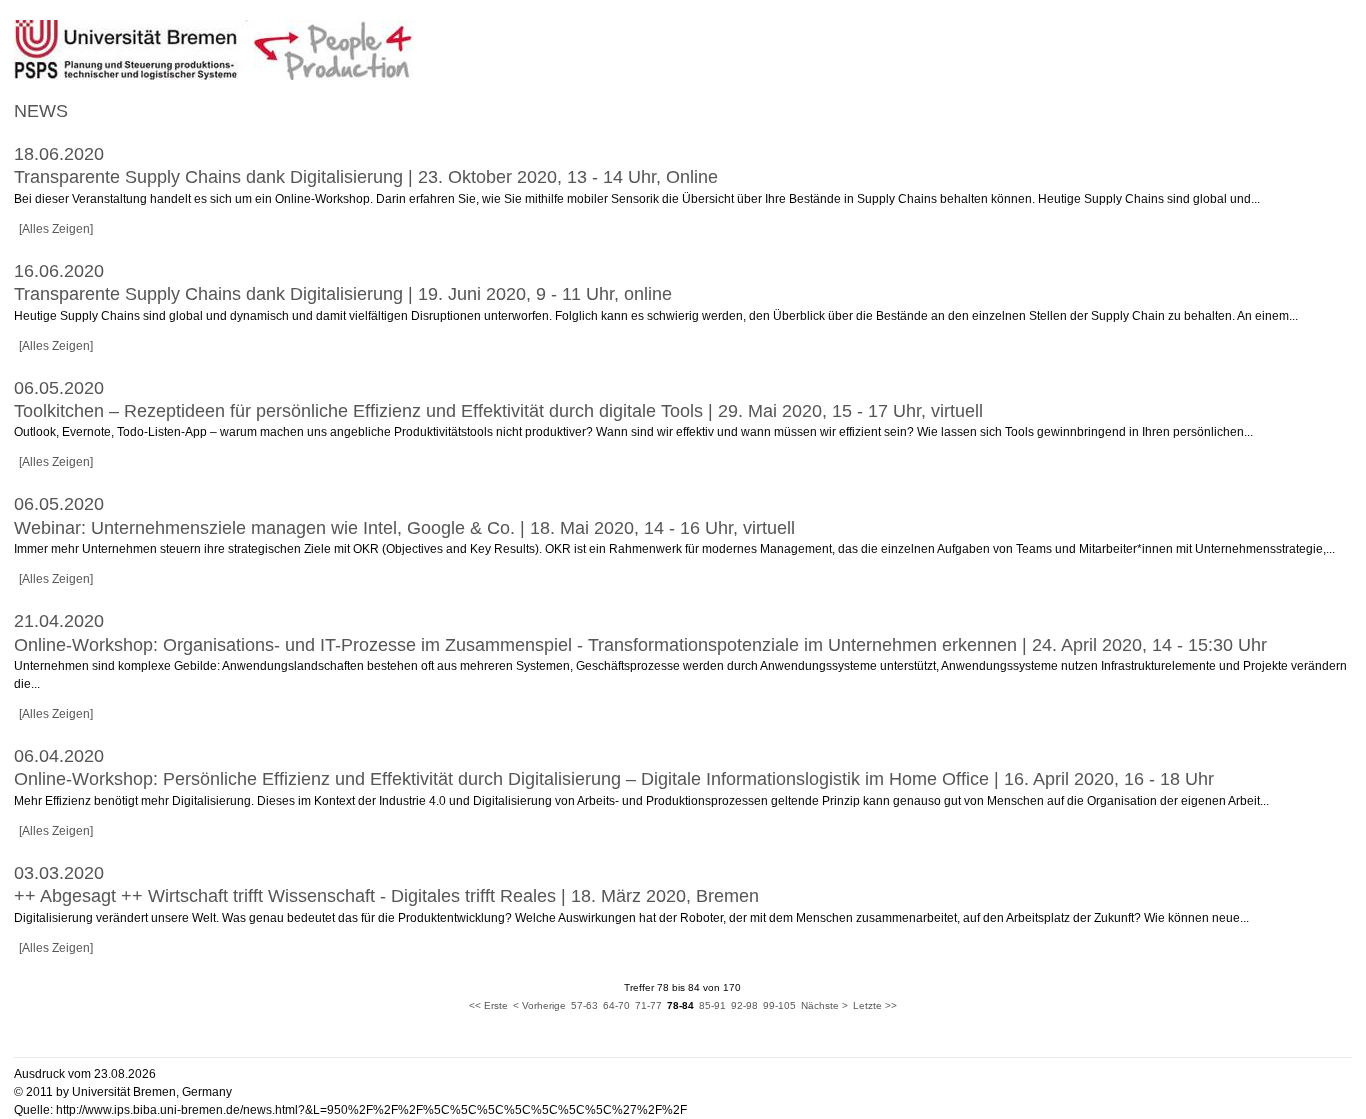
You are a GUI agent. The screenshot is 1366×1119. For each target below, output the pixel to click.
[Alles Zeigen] (56, 229)
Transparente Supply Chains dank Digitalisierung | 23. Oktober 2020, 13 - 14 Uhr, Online (366, 177)
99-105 (779, 1005)
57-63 (584, 1005)
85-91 (712, 1005)
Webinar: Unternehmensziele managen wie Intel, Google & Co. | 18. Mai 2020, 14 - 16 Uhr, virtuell (404, 528)
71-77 (648, 1005)
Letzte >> (875, 1005)
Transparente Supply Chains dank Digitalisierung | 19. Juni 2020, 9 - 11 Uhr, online (343, 294)
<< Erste (488, 1005)
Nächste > (824, 1005)
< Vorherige (539, 1005)
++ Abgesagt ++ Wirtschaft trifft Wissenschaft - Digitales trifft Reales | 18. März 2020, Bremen (386, 896)
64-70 (616, 1005)
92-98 (744, 1005)
